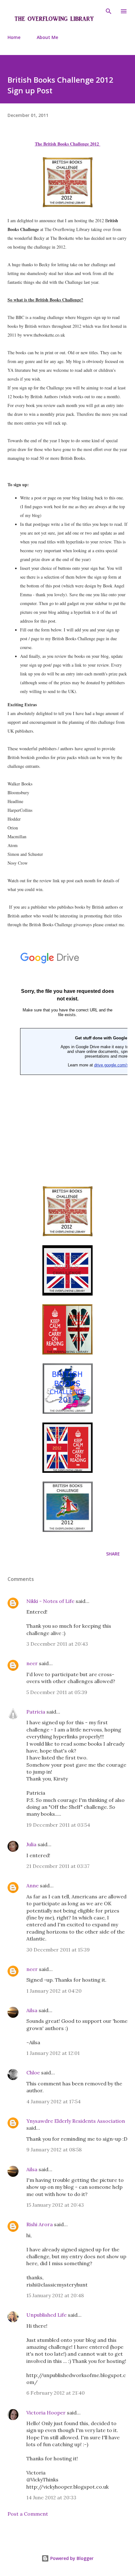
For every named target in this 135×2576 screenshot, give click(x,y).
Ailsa (32, 2010)
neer (32, 1663)
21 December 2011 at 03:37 (58, 1866)
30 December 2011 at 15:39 (58, 1950)
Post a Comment (28, 2514)
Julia (31, 1844)
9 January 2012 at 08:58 (54, 2149)
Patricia (36, 1712)
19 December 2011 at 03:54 (58, 1825)
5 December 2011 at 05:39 (57, 1692)
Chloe (34, 2072)
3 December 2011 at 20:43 (57, 1644)
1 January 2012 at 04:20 (54, 1991)
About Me (47, 37)
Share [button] (113, 1554)
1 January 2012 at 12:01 (53, 2053)
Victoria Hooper (46, 2413)
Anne (32, 1885)
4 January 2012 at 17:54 (54, 2101)
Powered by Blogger (71, 2558)
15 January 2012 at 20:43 (55, 2205)
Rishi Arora (40, 2224)
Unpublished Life (46, 2315)
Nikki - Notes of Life (50, 1601)
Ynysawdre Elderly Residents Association (76, 2121)
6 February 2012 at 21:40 (56, 2393)
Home (14, 37)
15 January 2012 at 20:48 (55, 2295)
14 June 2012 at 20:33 (51, 2497)
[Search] (109, 11)
